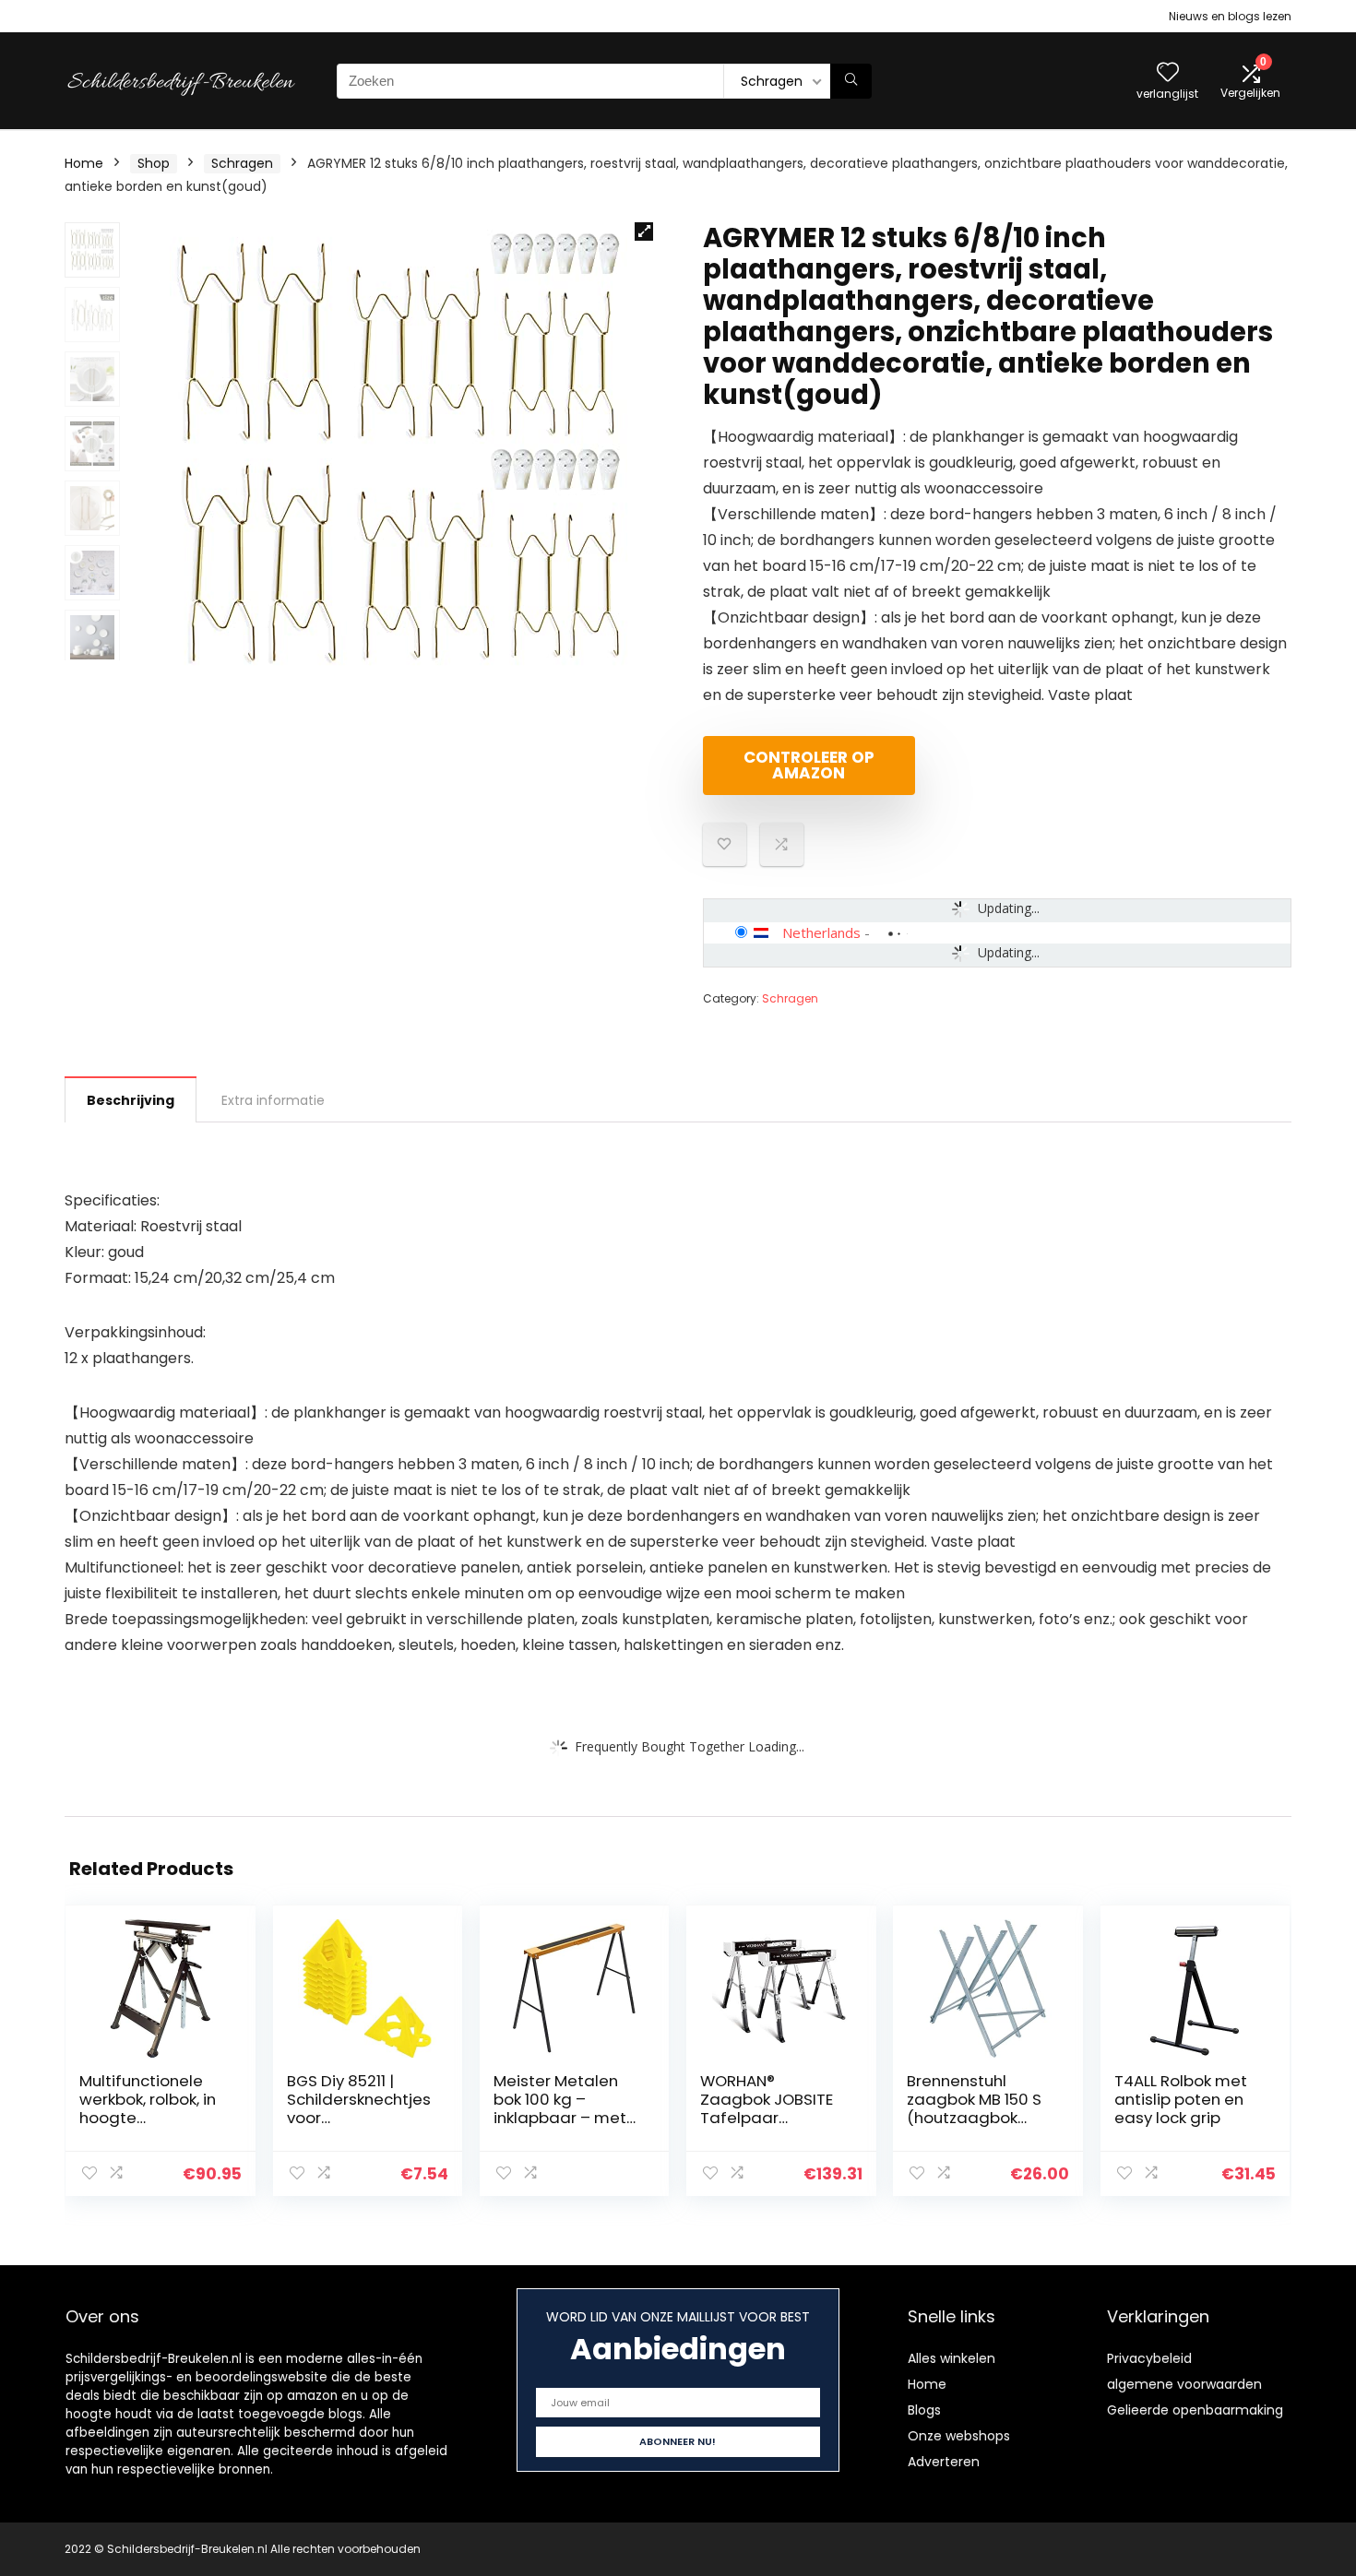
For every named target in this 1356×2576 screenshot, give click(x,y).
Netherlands (821, 932)
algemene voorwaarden (1184, 2384)
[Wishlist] (1168, 73)
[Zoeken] (851, 81)
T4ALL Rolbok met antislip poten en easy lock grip (1181, 2099)
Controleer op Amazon (809, 765)
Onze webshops (959, 2436)
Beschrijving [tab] (131, 1100)
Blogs (924, 2410)
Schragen (242, 163)
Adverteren (944, 2462)
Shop (154, 163)
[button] (644, 231)
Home (84, 163)
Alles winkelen (952, 2358)
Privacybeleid (1149, 2358)
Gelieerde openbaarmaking (1195, 2410)
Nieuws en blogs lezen (1230, 16)
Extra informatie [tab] (273, 1100)
